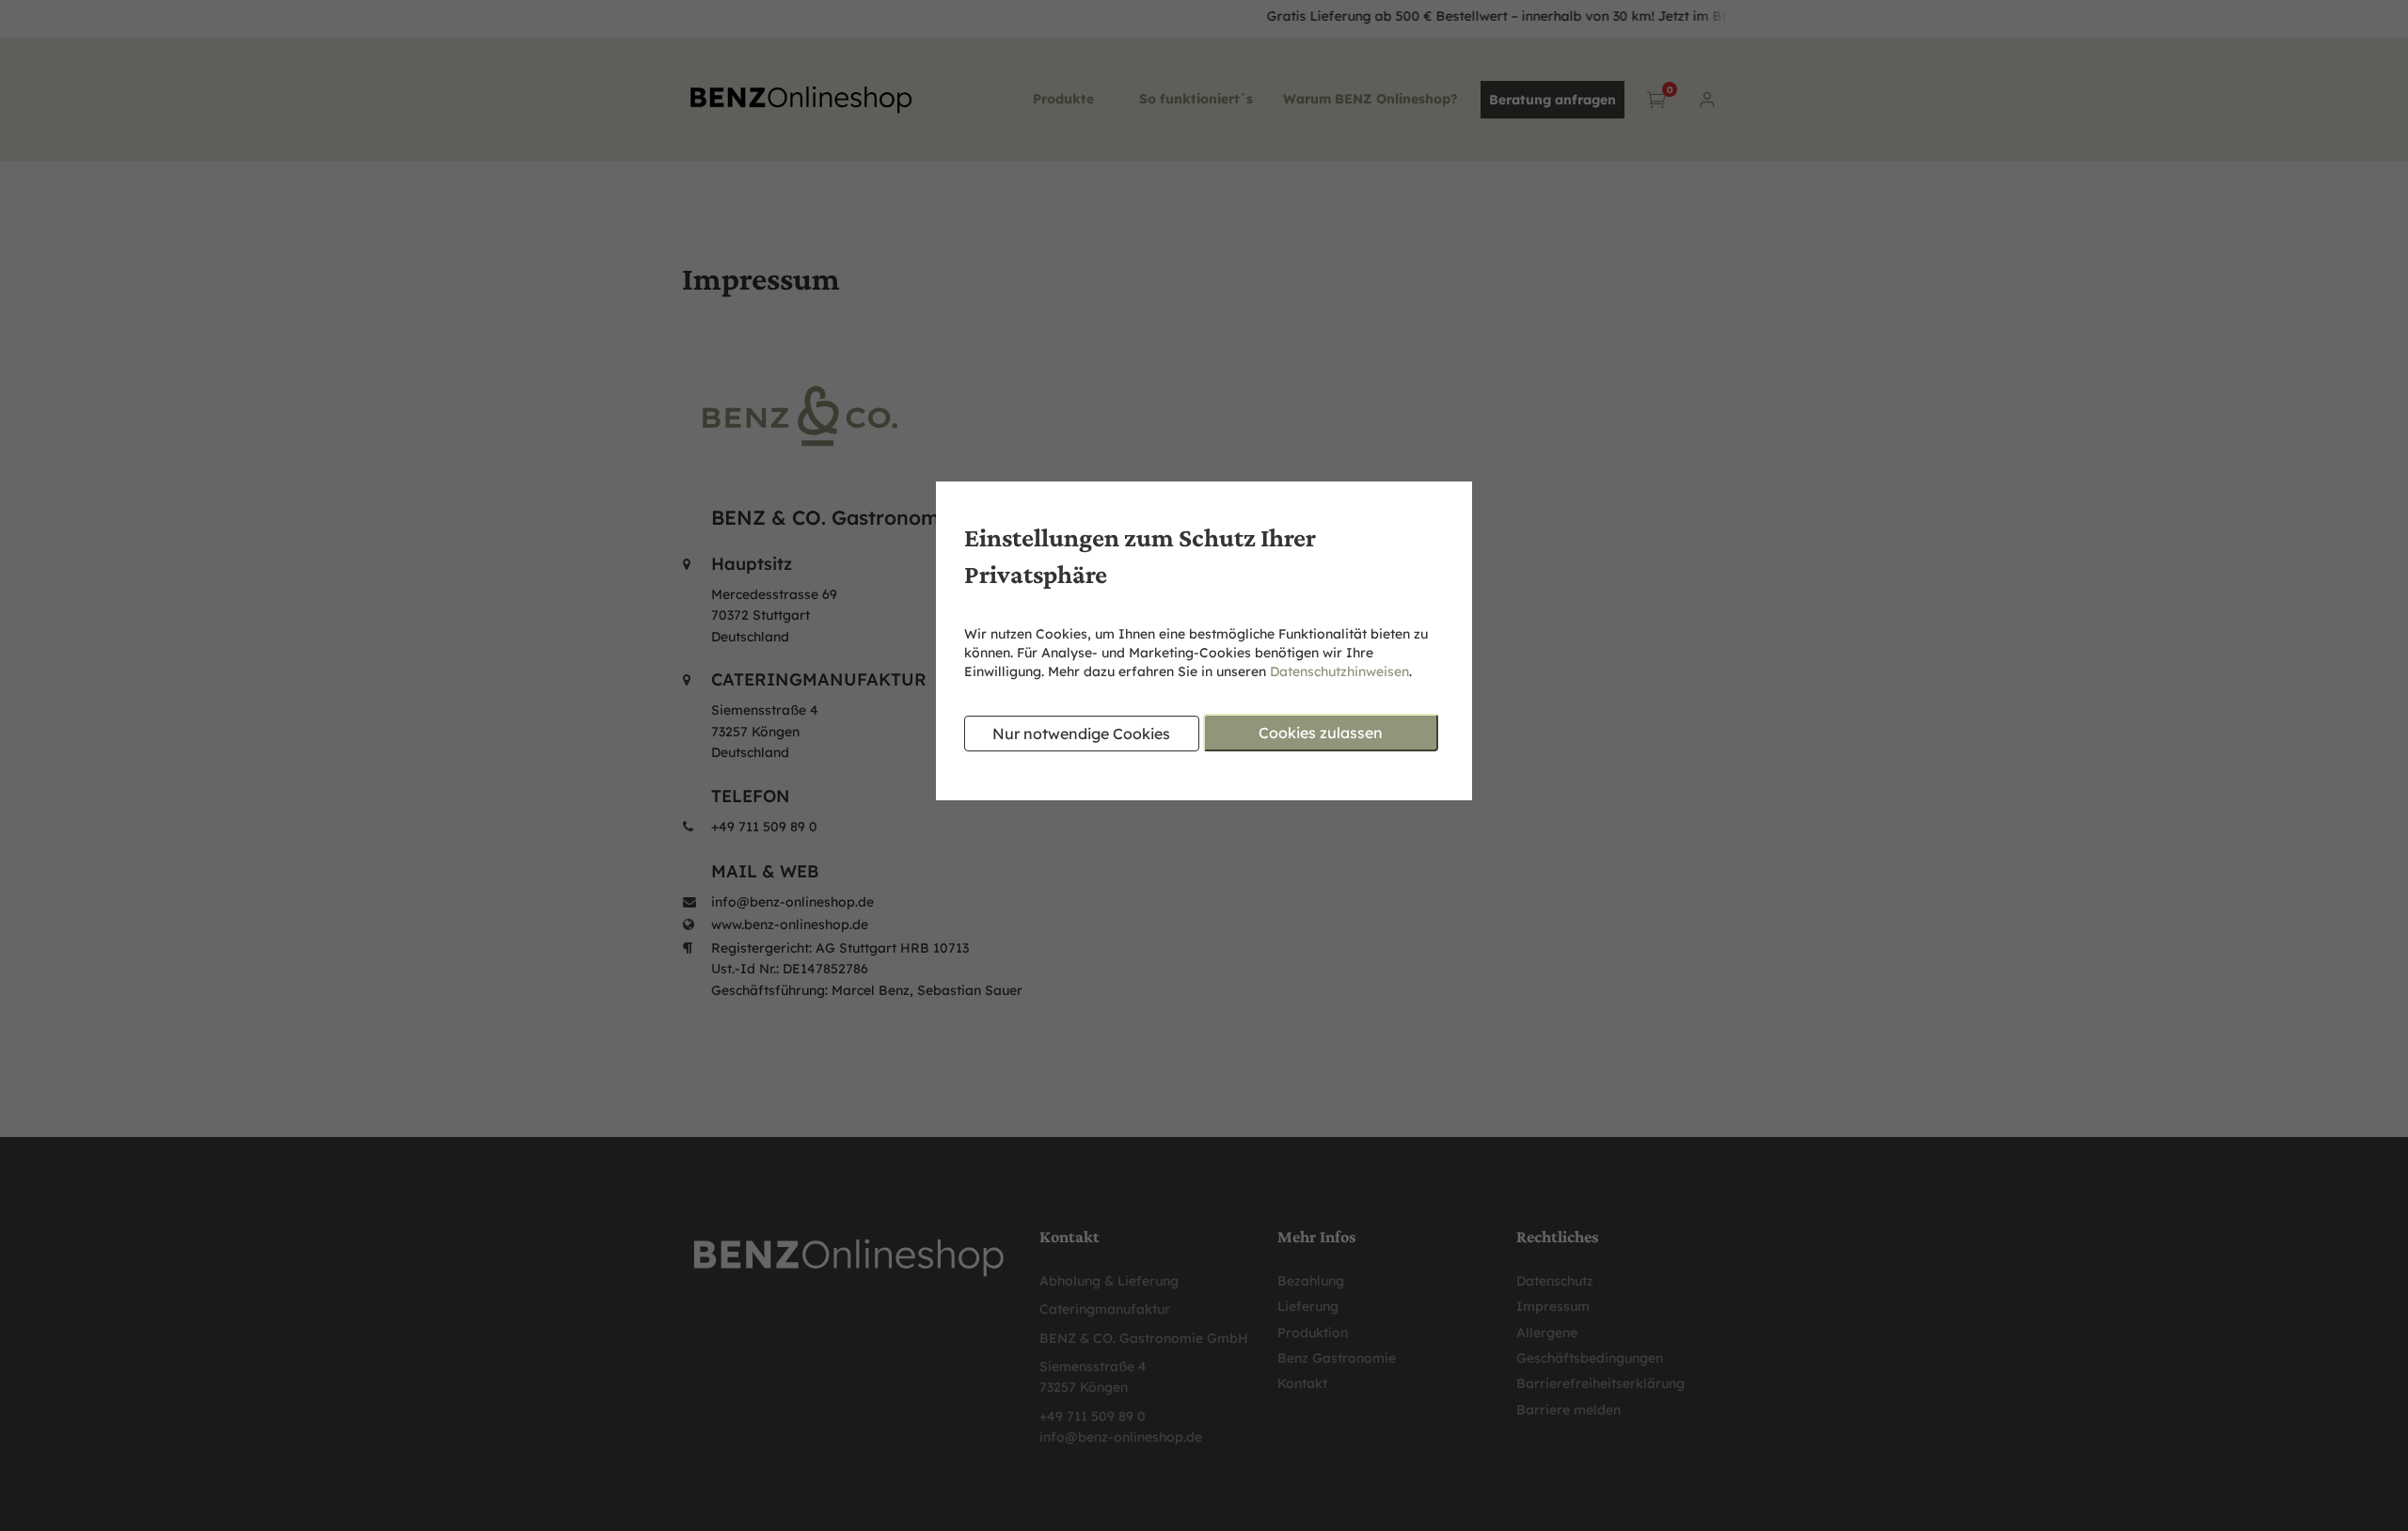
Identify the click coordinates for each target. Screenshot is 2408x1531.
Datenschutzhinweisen (1339, 671)
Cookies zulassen (1321, 733)
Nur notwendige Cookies (1081, 734)
